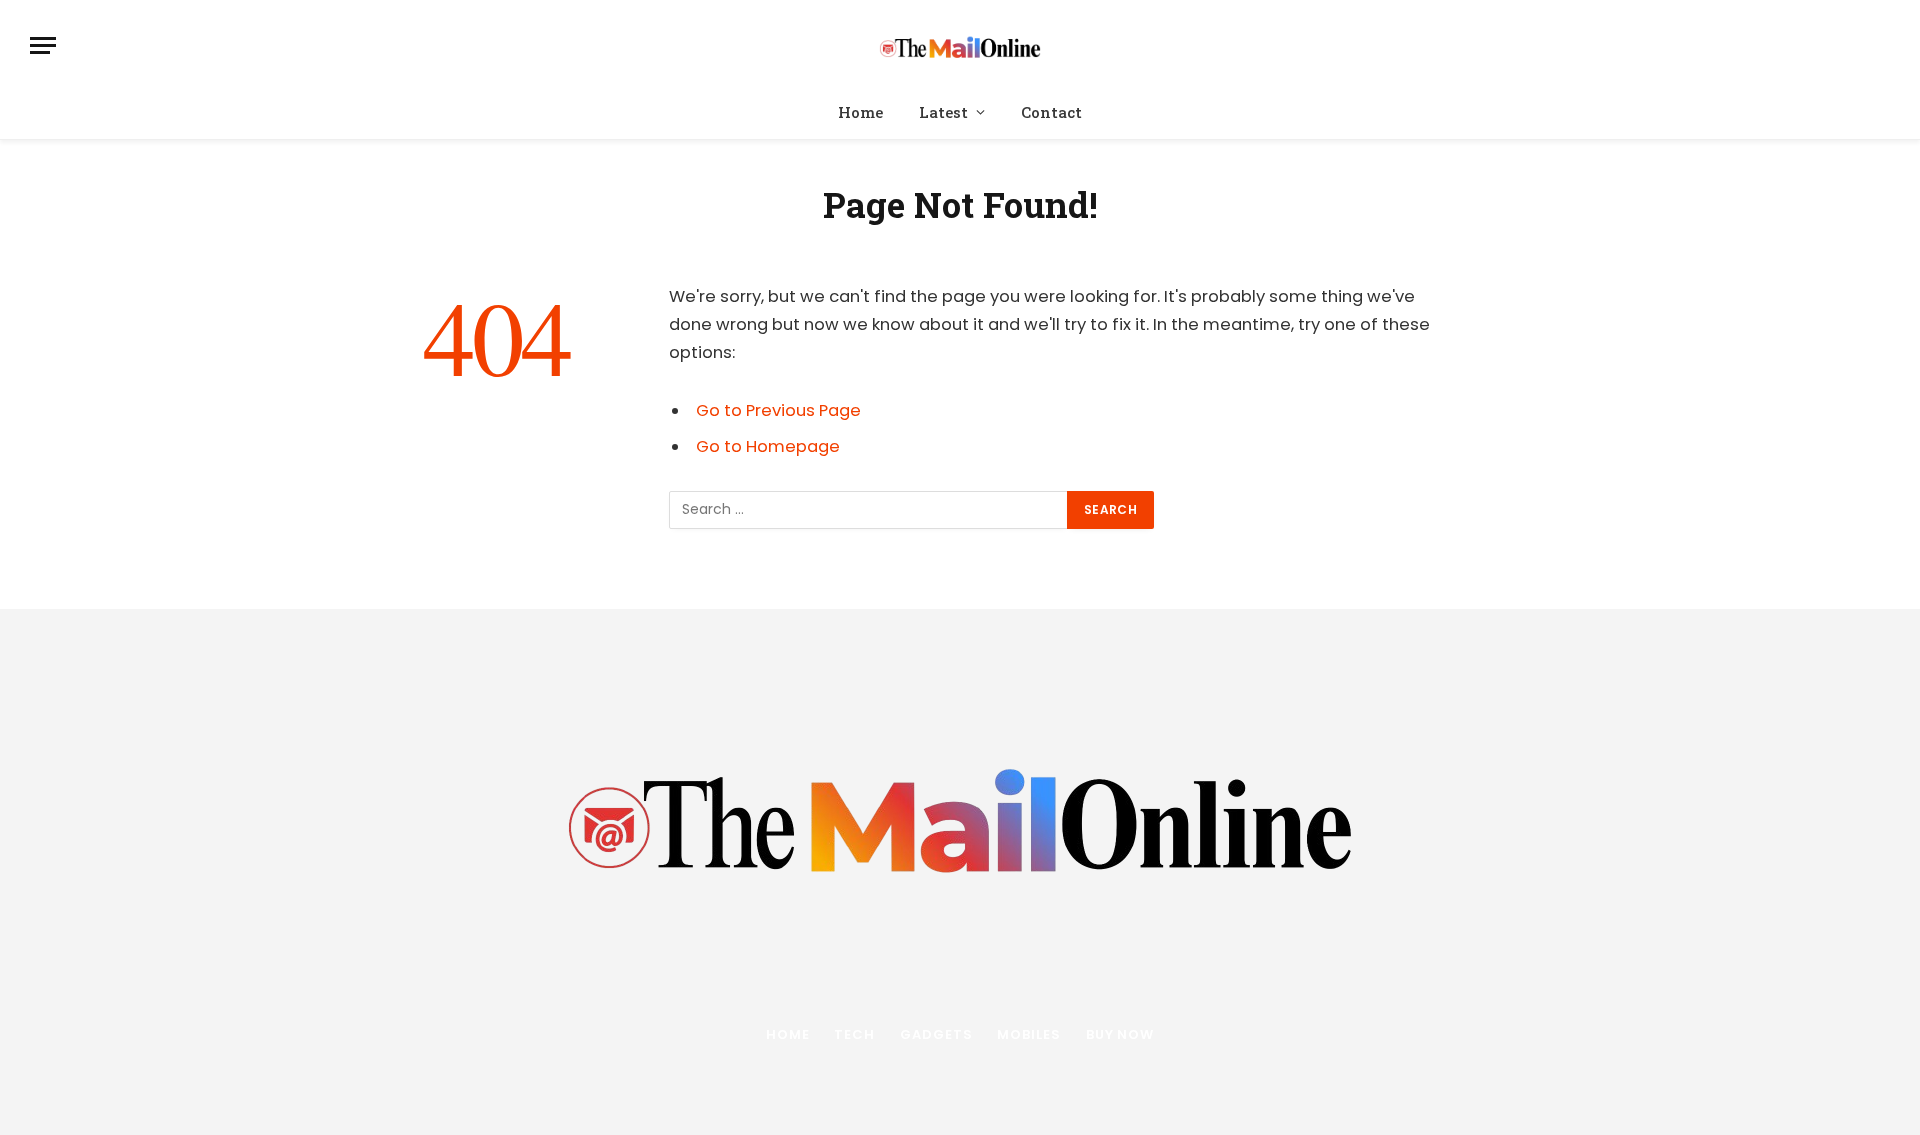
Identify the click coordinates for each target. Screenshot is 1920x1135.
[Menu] (43, 45)
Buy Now (1120, 1034)
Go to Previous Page (778, 410)
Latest (943, 112)
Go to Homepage (768, 446)
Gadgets (936, 1034)
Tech (854, 1034)
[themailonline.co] (960, 45)
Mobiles (1028, 1034)
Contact (1051, 112)
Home (860, 112)
